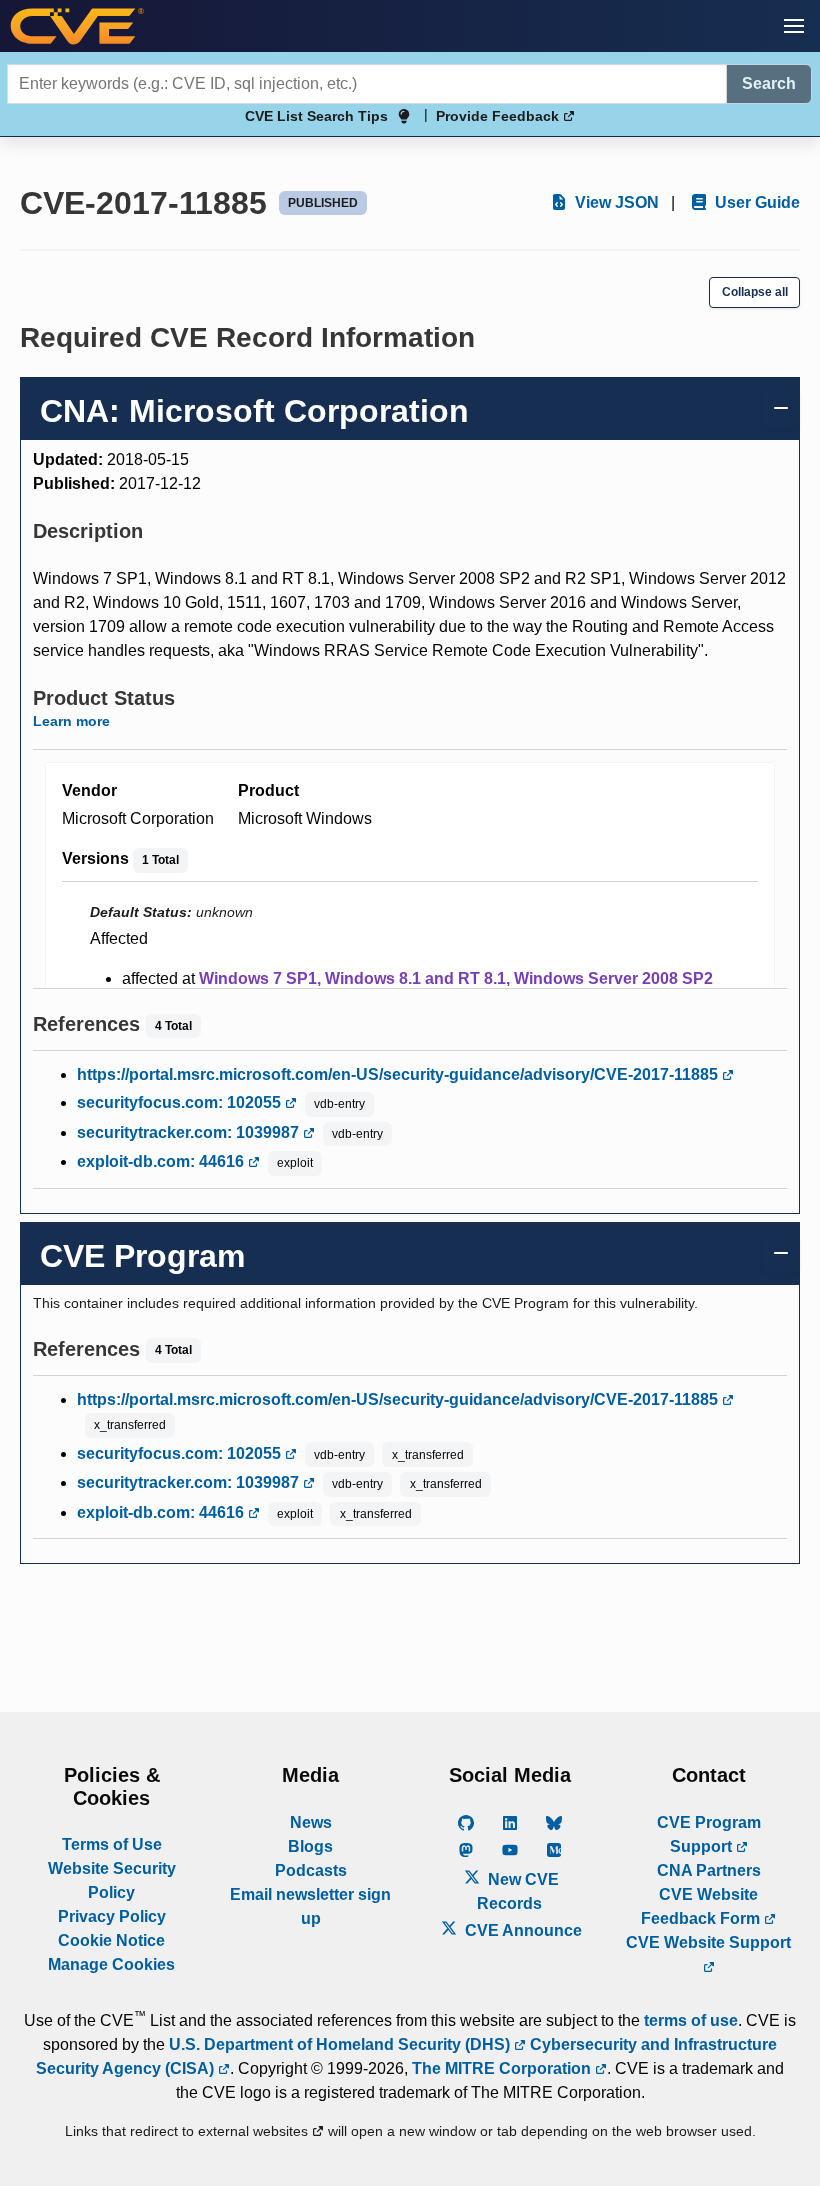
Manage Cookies (111, 1964)
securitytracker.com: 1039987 (190, 1132)
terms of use (691, 2020)
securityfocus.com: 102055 (181, 1102)
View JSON (615, 202)
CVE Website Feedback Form (702, 1906)
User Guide (755, 202)
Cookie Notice (111, 1940)
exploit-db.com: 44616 (162, 1161)
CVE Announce (521, 1930)
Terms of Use (112, 1844)
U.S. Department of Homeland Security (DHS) (341, 2044)
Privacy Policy (112, 1916)
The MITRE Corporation (503, 2068)
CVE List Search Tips (316, 116)
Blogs (310, 1846)
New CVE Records (518, 1891)
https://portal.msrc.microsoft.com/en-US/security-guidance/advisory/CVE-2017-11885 (399, 1074)
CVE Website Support (708, 1942)
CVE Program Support (709, 1834)
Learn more (71, 721)
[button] (794, 26)
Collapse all (755, 292)
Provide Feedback (499, 116)
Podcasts (311, 1870)
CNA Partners (709, 1870)
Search (769, 83)
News (311, 1822)
